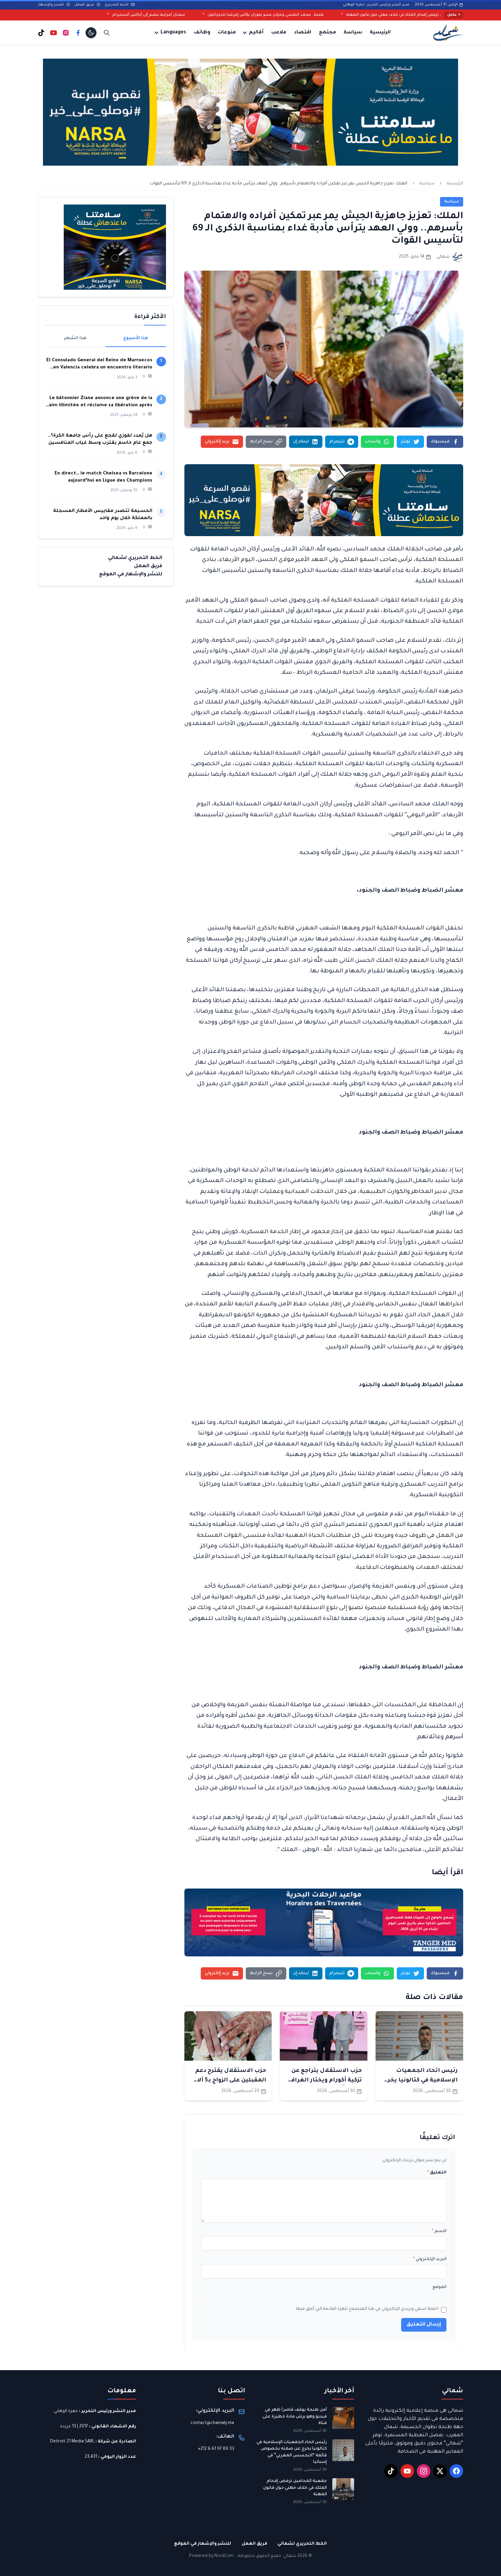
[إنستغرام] (66, 33)
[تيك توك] (41, 33)
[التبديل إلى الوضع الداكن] (91, 33)
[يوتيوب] (54, 33)
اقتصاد (302, 33)
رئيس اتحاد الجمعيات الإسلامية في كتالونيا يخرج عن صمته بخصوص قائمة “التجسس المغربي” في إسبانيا (292, 2452)
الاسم (439, 2231)
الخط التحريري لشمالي (135, 558)
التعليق (437, 2173)
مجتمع (328, 33)
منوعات (227, 33)
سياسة (353, 33)
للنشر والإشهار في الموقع (131, 575)
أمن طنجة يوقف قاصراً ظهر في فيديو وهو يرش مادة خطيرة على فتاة (295, 2417)
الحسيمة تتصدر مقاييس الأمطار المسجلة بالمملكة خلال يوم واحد (103, 515)
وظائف (202, 33)
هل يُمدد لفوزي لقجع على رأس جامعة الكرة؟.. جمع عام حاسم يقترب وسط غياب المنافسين (100, 439)
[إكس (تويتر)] (440, 2471)
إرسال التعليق (424, 2325)
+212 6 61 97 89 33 (216, 2449)
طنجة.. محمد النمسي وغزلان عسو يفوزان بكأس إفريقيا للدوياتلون (378, 15)
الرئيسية (380, 33)
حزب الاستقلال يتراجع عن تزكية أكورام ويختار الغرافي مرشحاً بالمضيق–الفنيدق (325, 2080)
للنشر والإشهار (51, 5)
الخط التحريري (117, 5)
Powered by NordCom (211, 2556)
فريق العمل (85, 5)
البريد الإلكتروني (430, 2259)
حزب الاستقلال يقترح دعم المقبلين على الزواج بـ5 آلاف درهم (229, 2080)
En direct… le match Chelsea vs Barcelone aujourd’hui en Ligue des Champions (103, 477)
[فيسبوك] (78, 33)
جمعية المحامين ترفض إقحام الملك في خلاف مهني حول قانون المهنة (295, 2488)
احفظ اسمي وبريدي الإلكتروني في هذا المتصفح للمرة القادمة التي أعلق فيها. (367, 2309)
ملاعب (279, 33)
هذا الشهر (75, 338)
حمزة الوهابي (66, 2411)
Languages (173, 33)
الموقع (439, 2287)
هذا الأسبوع (136, 338)
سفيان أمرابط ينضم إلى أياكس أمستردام (261, 15)
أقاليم (256, 33)
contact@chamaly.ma (212, 2423)
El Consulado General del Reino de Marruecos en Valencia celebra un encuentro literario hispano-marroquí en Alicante (99, 365)
